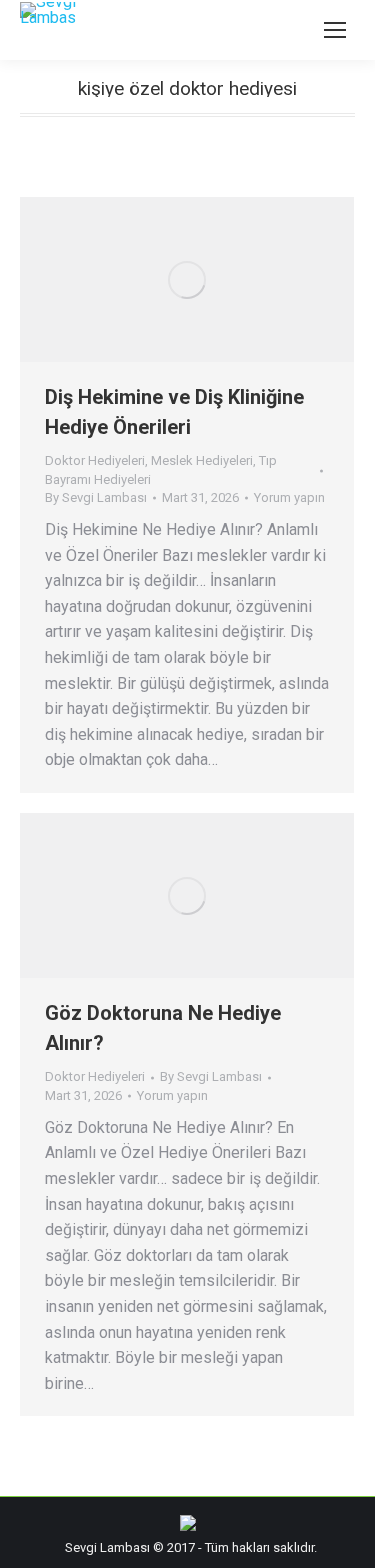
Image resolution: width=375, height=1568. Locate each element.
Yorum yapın (289, 497)
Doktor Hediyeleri (95, 460)
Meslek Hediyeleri (202, 460)
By (96, 497)
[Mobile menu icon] (335, 30)
